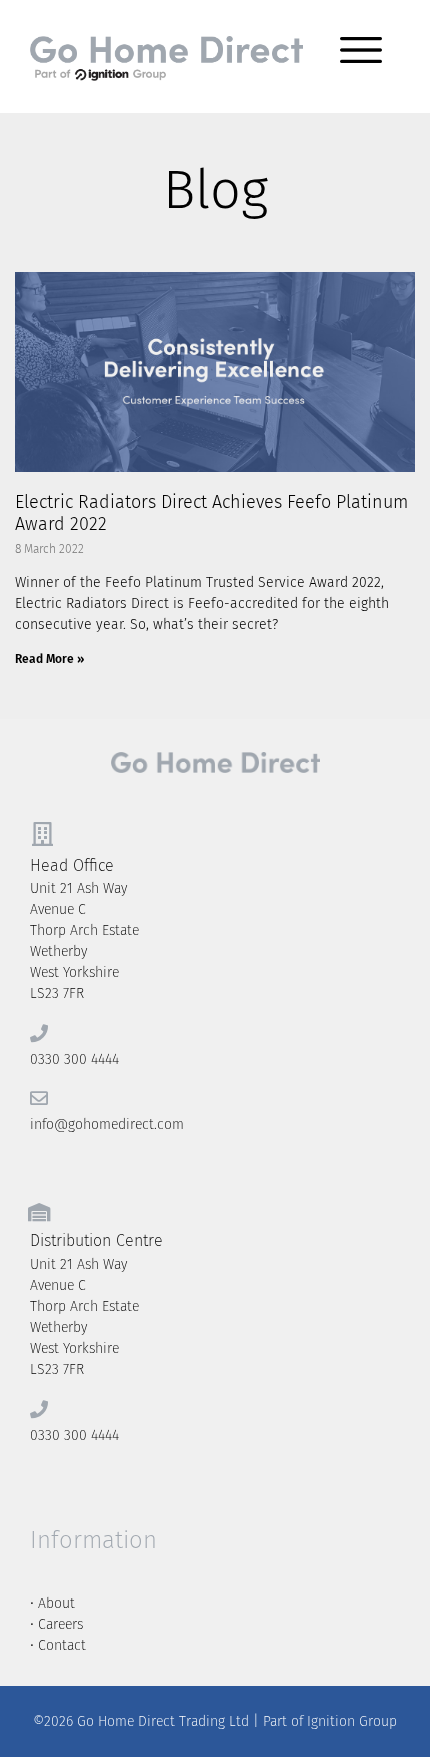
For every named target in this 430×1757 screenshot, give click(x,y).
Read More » (49, 659)
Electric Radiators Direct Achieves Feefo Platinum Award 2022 (211, 513)
